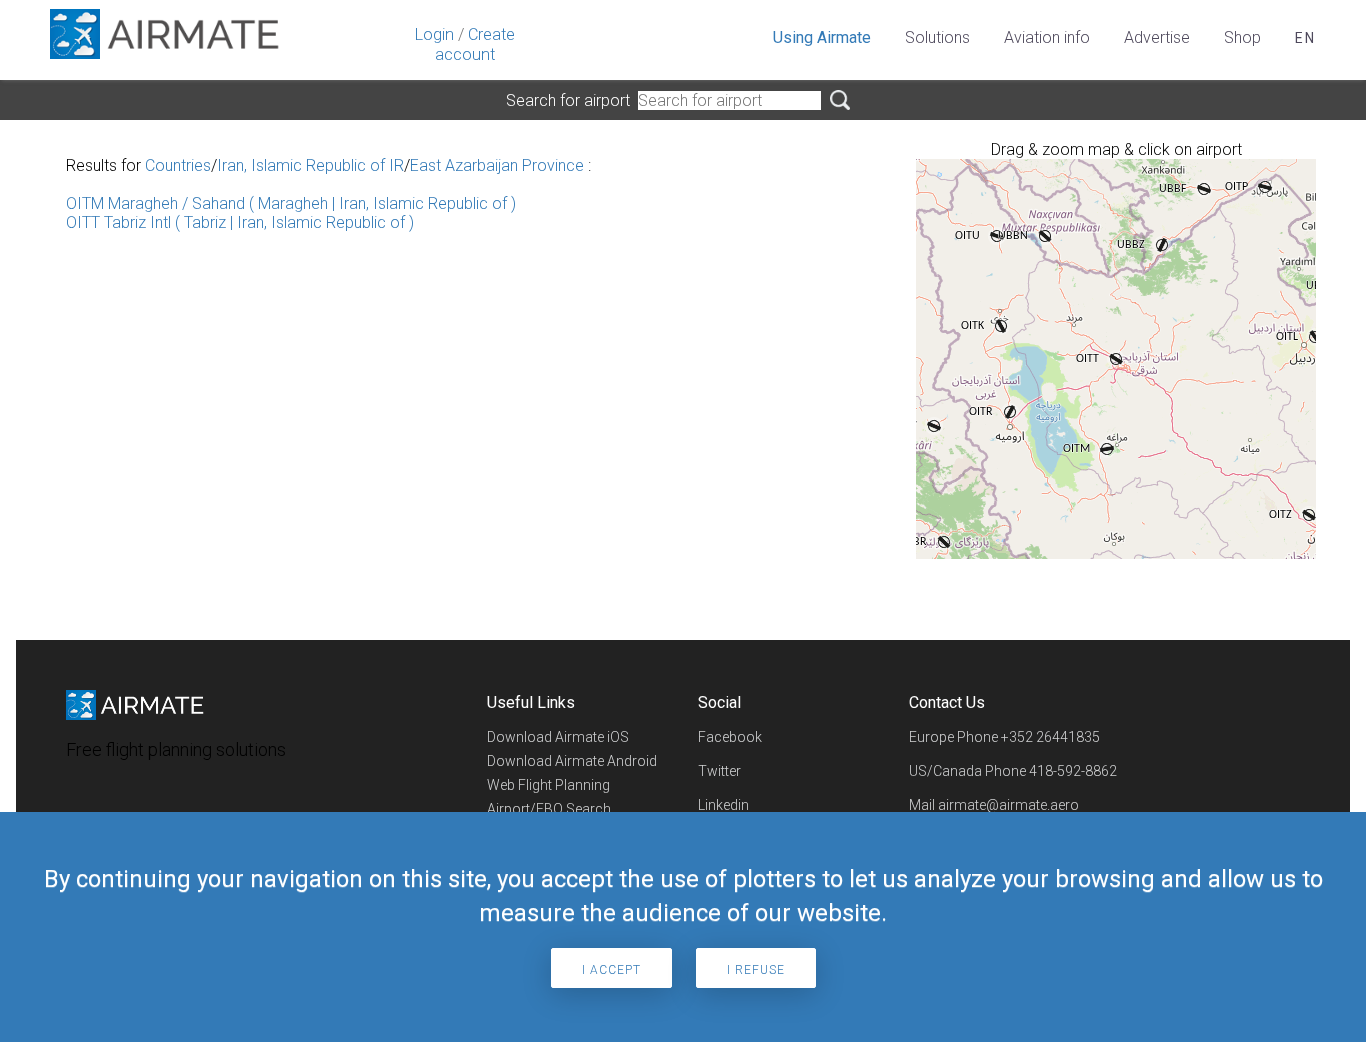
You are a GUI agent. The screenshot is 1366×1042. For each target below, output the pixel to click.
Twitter (719, 771)
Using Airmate (822, 37)
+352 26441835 (1050, 737)
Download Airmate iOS (558, 737)
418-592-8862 (1073, 771)
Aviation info (1047, 37)
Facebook (730, 737)
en (1305, 38)
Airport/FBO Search (549, 809)
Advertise (1157, 37)
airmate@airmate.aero (1008, 805)
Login (434, 34)
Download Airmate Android (572, 761)
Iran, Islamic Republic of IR (310, 165)
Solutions (937, 37)
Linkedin (723, 805)
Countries (178, 165)
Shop (1242, 37)
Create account (475, 44)
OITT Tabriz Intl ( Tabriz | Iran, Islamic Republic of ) (240, 222)
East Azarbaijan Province (497, 165)
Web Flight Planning (548, 785)
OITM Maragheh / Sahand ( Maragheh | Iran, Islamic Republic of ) (291, 203)
